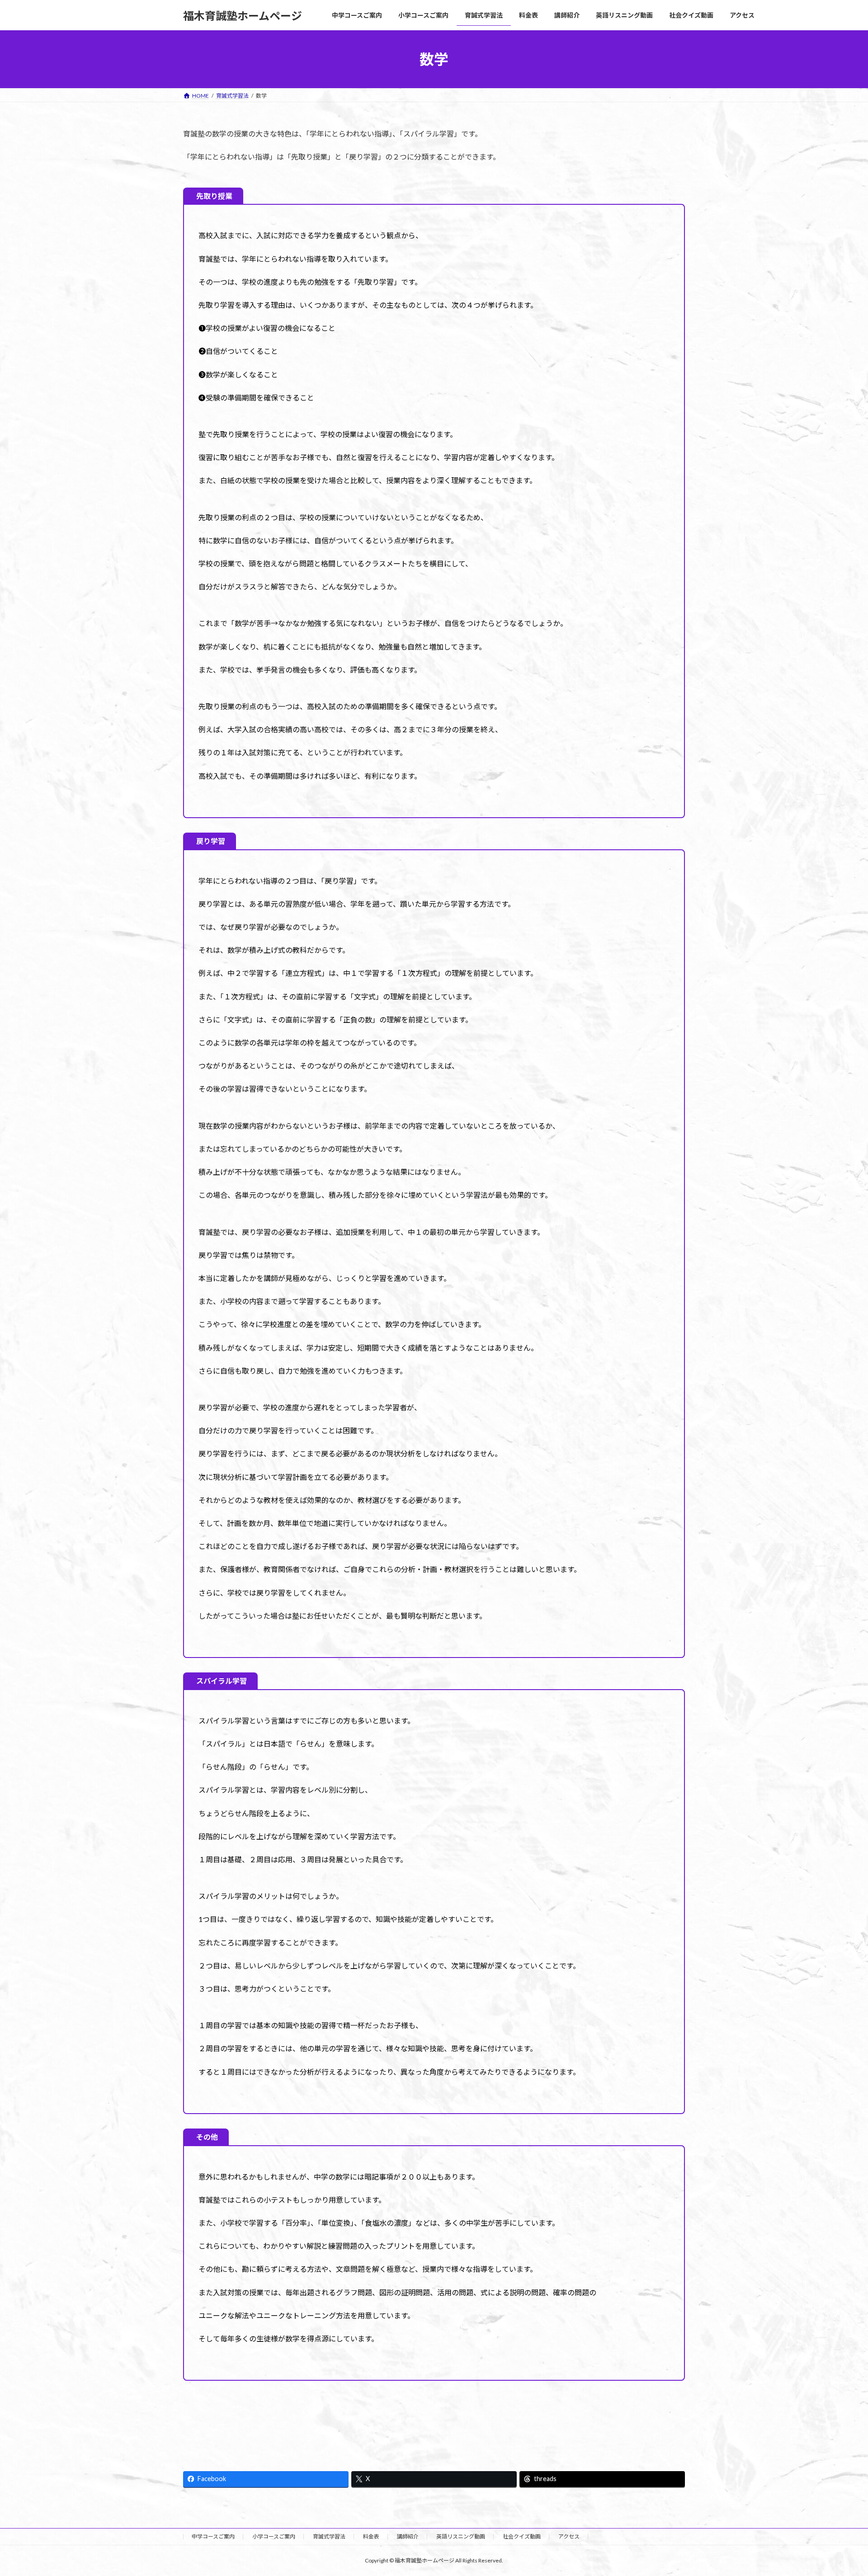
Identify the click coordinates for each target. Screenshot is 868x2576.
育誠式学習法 (329, 2536)
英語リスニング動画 (461, 2536)
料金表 (371, 2536)
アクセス (569, 2536)
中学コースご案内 (213, 2536)
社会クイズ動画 (522, 2536)
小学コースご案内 (274, 2536)
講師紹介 (408, 2536)
